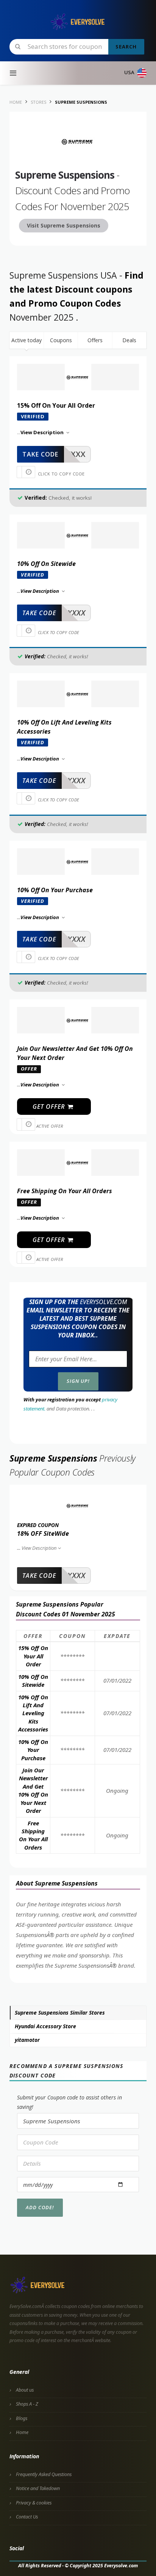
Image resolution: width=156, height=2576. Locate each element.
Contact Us (27, 2517)
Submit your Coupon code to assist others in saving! (69, 2102)
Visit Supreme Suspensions (64, 225)
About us (25, 2390)
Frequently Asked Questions (44, 2474)
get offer (50, 1106)
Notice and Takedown (38, 2488)
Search (126, 47)
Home (22, 2432)
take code (40, 454)
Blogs (22, 2418)
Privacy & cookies (34, 2503)
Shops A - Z (27, 2404)
